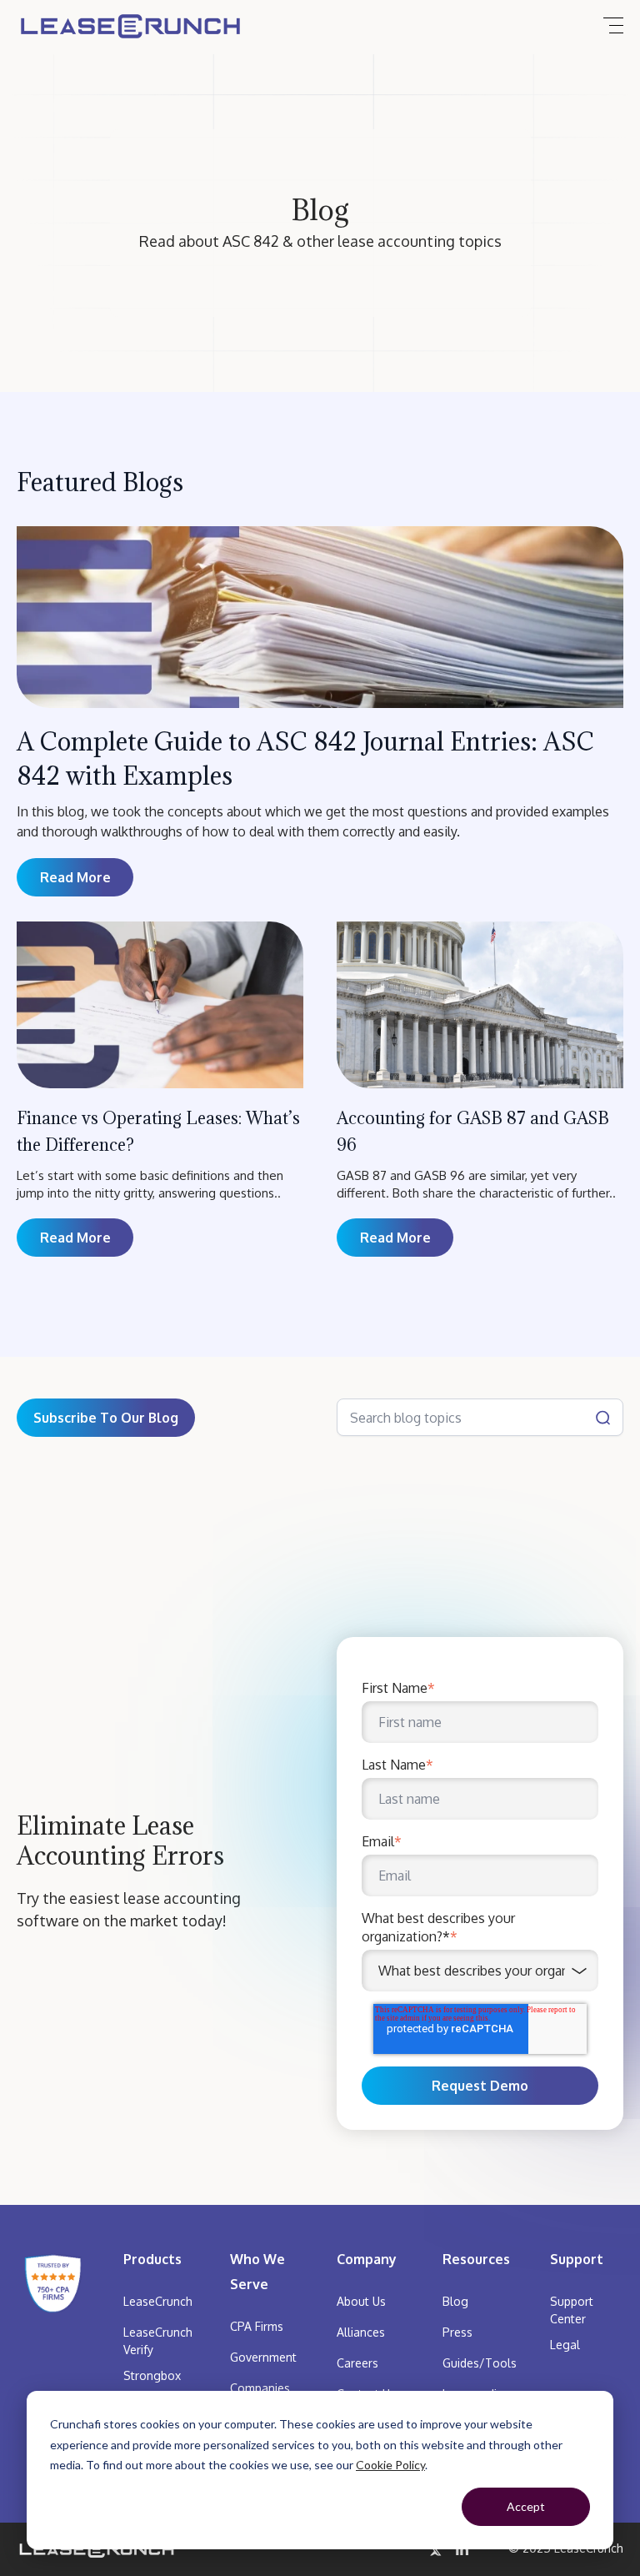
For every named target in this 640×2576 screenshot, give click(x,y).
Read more (75, 877)
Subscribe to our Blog (106, 1418)
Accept (526, 2506)
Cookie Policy (390, 2465)
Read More (75, 1238)
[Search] (603, 1417)
